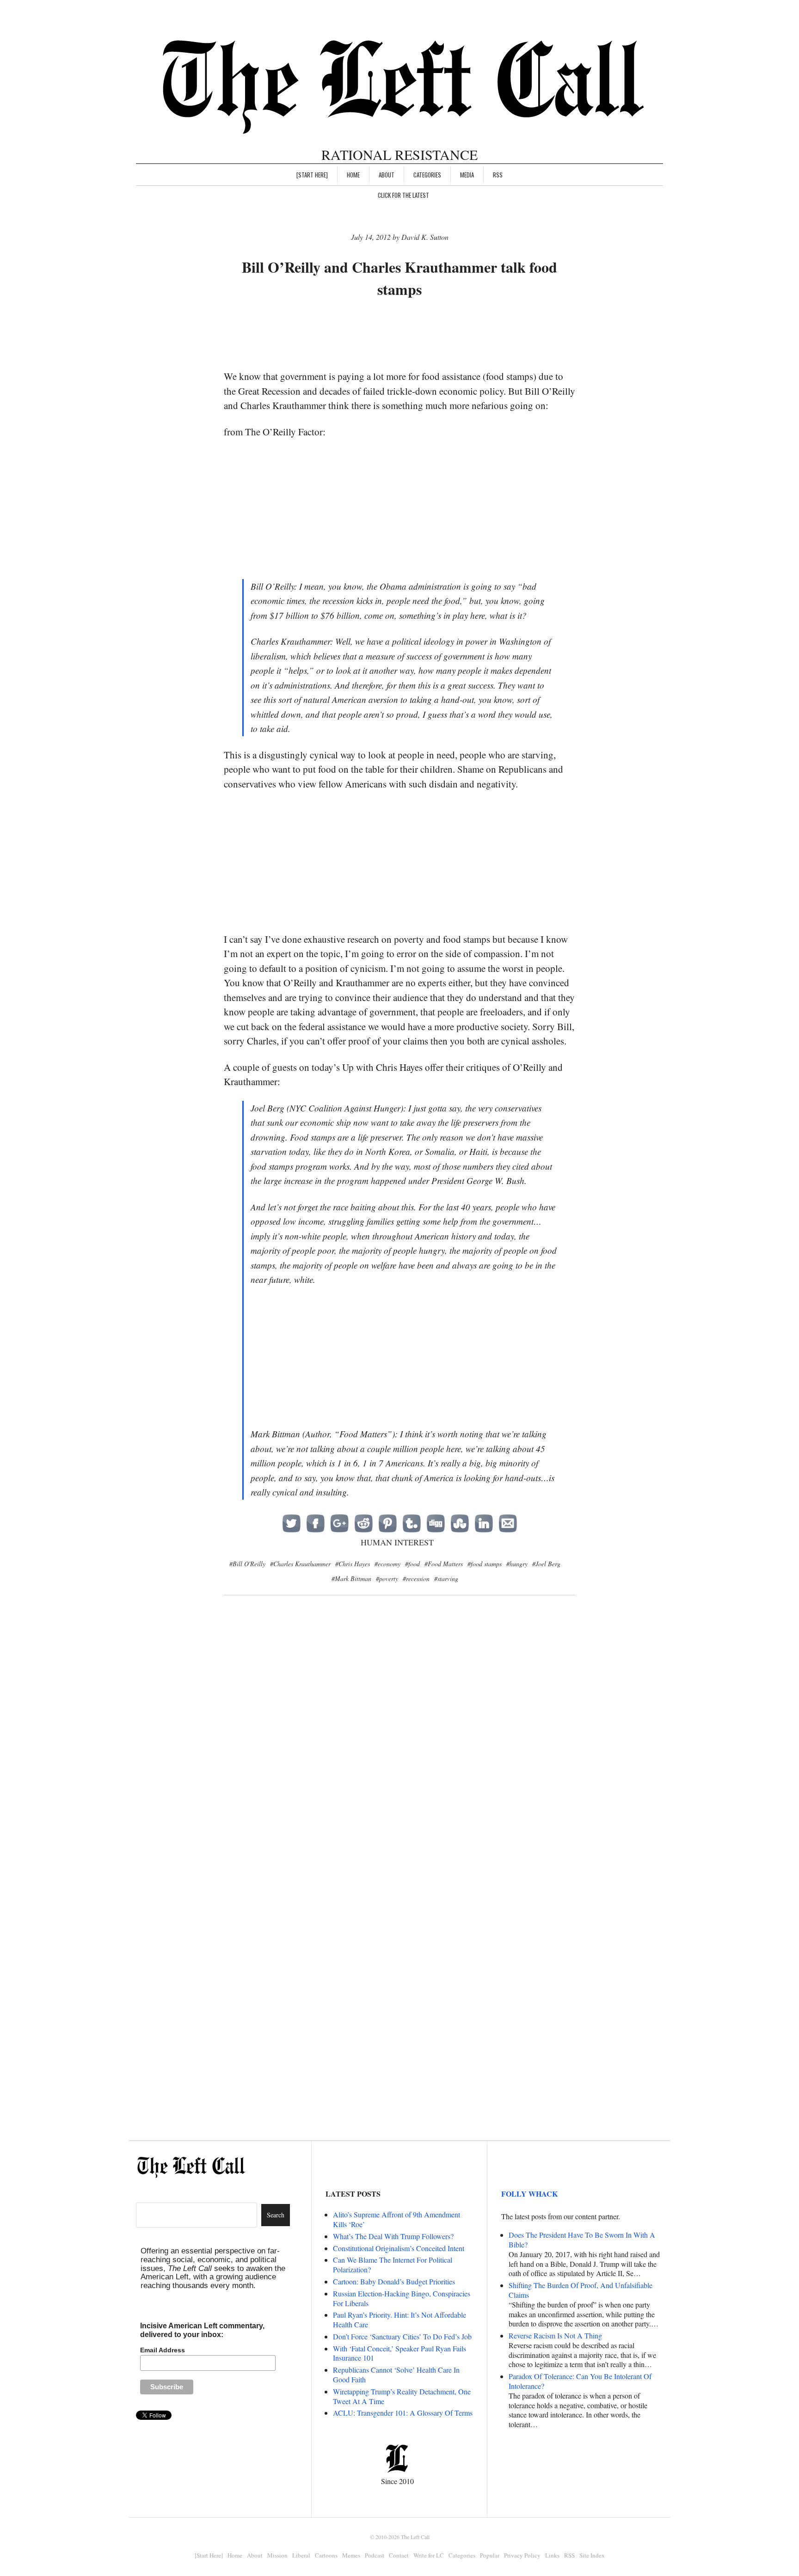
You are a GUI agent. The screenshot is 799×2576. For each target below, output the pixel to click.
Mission (277, 2555)
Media (467, 175)
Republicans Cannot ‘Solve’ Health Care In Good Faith (396, 2375)
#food (412, 1564)
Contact (399, 2555)
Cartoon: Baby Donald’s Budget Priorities (394, 2281)
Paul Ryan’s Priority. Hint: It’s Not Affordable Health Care (399, 2320)
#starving (446, 1578)
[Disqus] (399, 1753)
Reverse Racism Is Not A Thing (555, 2335)
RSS (498, 175)
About (387, 175)
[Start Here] (312, 175)
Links (552, 2555)
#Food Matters (444, 1564)
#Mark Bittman (351, 1578)
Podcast (375, 2555)
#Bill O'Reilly (247, 1564)
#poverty (387, 1578)
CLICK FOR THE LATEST (403, 195)
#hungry (517, 1564)
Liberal (301, 2555)
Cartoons (326, 2555)
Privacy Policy (522, 2555)
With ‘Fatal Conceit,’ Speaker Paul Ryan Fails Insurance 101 (399, 2353)
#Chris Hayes (353, 1564)
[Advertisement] (399, 335)
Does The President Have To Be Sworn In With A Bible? (582, 2240)
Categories (427, 175)
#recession (416, 1578)
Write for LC (429, 2555)
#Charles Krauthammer (300, 1564)
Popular (490, 2555)
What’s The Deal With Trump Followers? (393, 2236)
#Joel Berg (546, 1564)
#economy (387, 1564)
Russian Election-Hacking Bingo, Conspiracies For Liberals (402, 2298)
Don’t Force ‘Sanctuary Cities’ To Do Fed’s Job (402, 2336)
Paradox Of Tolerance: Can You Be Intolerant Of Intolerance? (580, 2381)
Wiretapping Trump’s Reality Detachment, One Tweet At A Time (402, 2396)
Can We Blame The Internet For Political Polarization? (393, 2265)
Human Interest (397, 1542)
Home (353, 175)
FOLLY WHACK (529, 2194)
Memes (351, 2555)
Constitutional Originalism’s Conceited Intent (399, 2248)
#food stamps (485, 1564)
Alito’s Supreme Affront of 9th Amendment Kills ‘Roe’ (396, 2219)
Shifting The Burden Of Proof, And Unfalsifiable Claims (581, 2290)
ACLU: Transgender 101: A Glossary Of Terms (403, 2413)
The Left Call (415, 2537)
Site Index (592, 2555)
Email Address (163, 2350)
